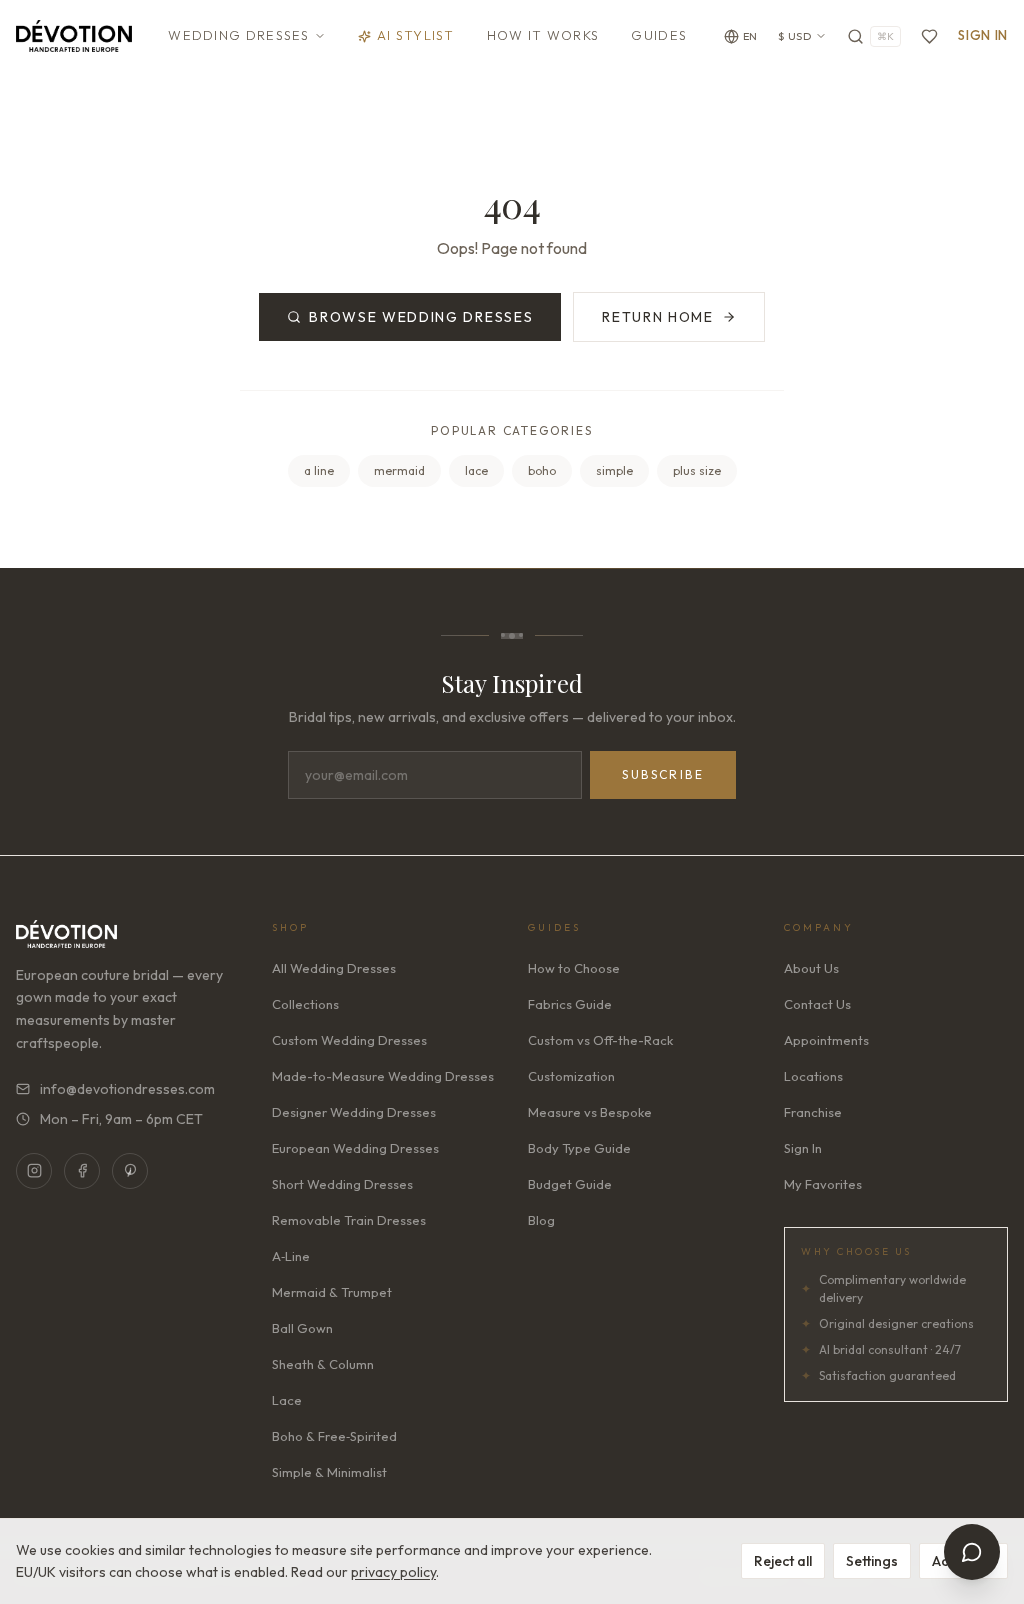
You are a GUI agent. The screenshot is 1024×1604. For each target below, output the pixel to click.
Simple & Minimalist (329, 1472)
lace (476, 470)
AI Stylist (416, 35)
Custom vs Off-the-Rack (600, 1040)
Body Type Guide (579, 1148)
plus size (697, 470)
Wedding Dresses (239, 35)
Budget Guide (570, 1184)
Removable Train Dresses (349, 1220)
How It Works (543, 35)
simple (614, 470)
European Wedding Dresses (355, 1148)
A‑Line (291, 1256)
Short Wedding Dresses (342, 1184)
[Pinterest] (130, 1171)
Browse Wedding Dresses (421, 317)
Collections (305, 1004)
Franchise (813, 1112)
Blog (541, 1220)
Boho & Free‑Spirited (334, 1436)
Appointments (826, 1040)
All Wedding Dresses (334, 968)
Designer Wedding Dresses (354, 1112)
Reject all (783, 1561)
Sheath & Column (323, 1364)
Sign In (983, 35)
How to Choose (574, 968)
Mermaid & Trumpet (332, 1292)
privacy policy (393, 1572)
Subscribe (663, 774)
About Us (811, 968)
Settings (872, 1561)
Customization (571, 1076)
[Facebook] (82, 1171)
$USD (795, 36)
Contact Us (817, 1004)
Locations (813, 1076)
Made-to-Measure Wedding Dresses (383, 1076)
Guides (659, 35)
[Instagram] (34, 1171)
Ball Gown (302, 1328)
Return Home (657, 317)
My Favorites (823, 1184)
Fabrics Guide (570, 1004)
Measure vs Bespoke (590, 1112)
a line (319, 470)
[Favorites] (929, 36)
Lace (287, 1400)
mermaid (399, 470)
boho (542, 470)
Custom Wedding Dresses (349, 1040)
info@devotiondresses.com (127, 1089)
